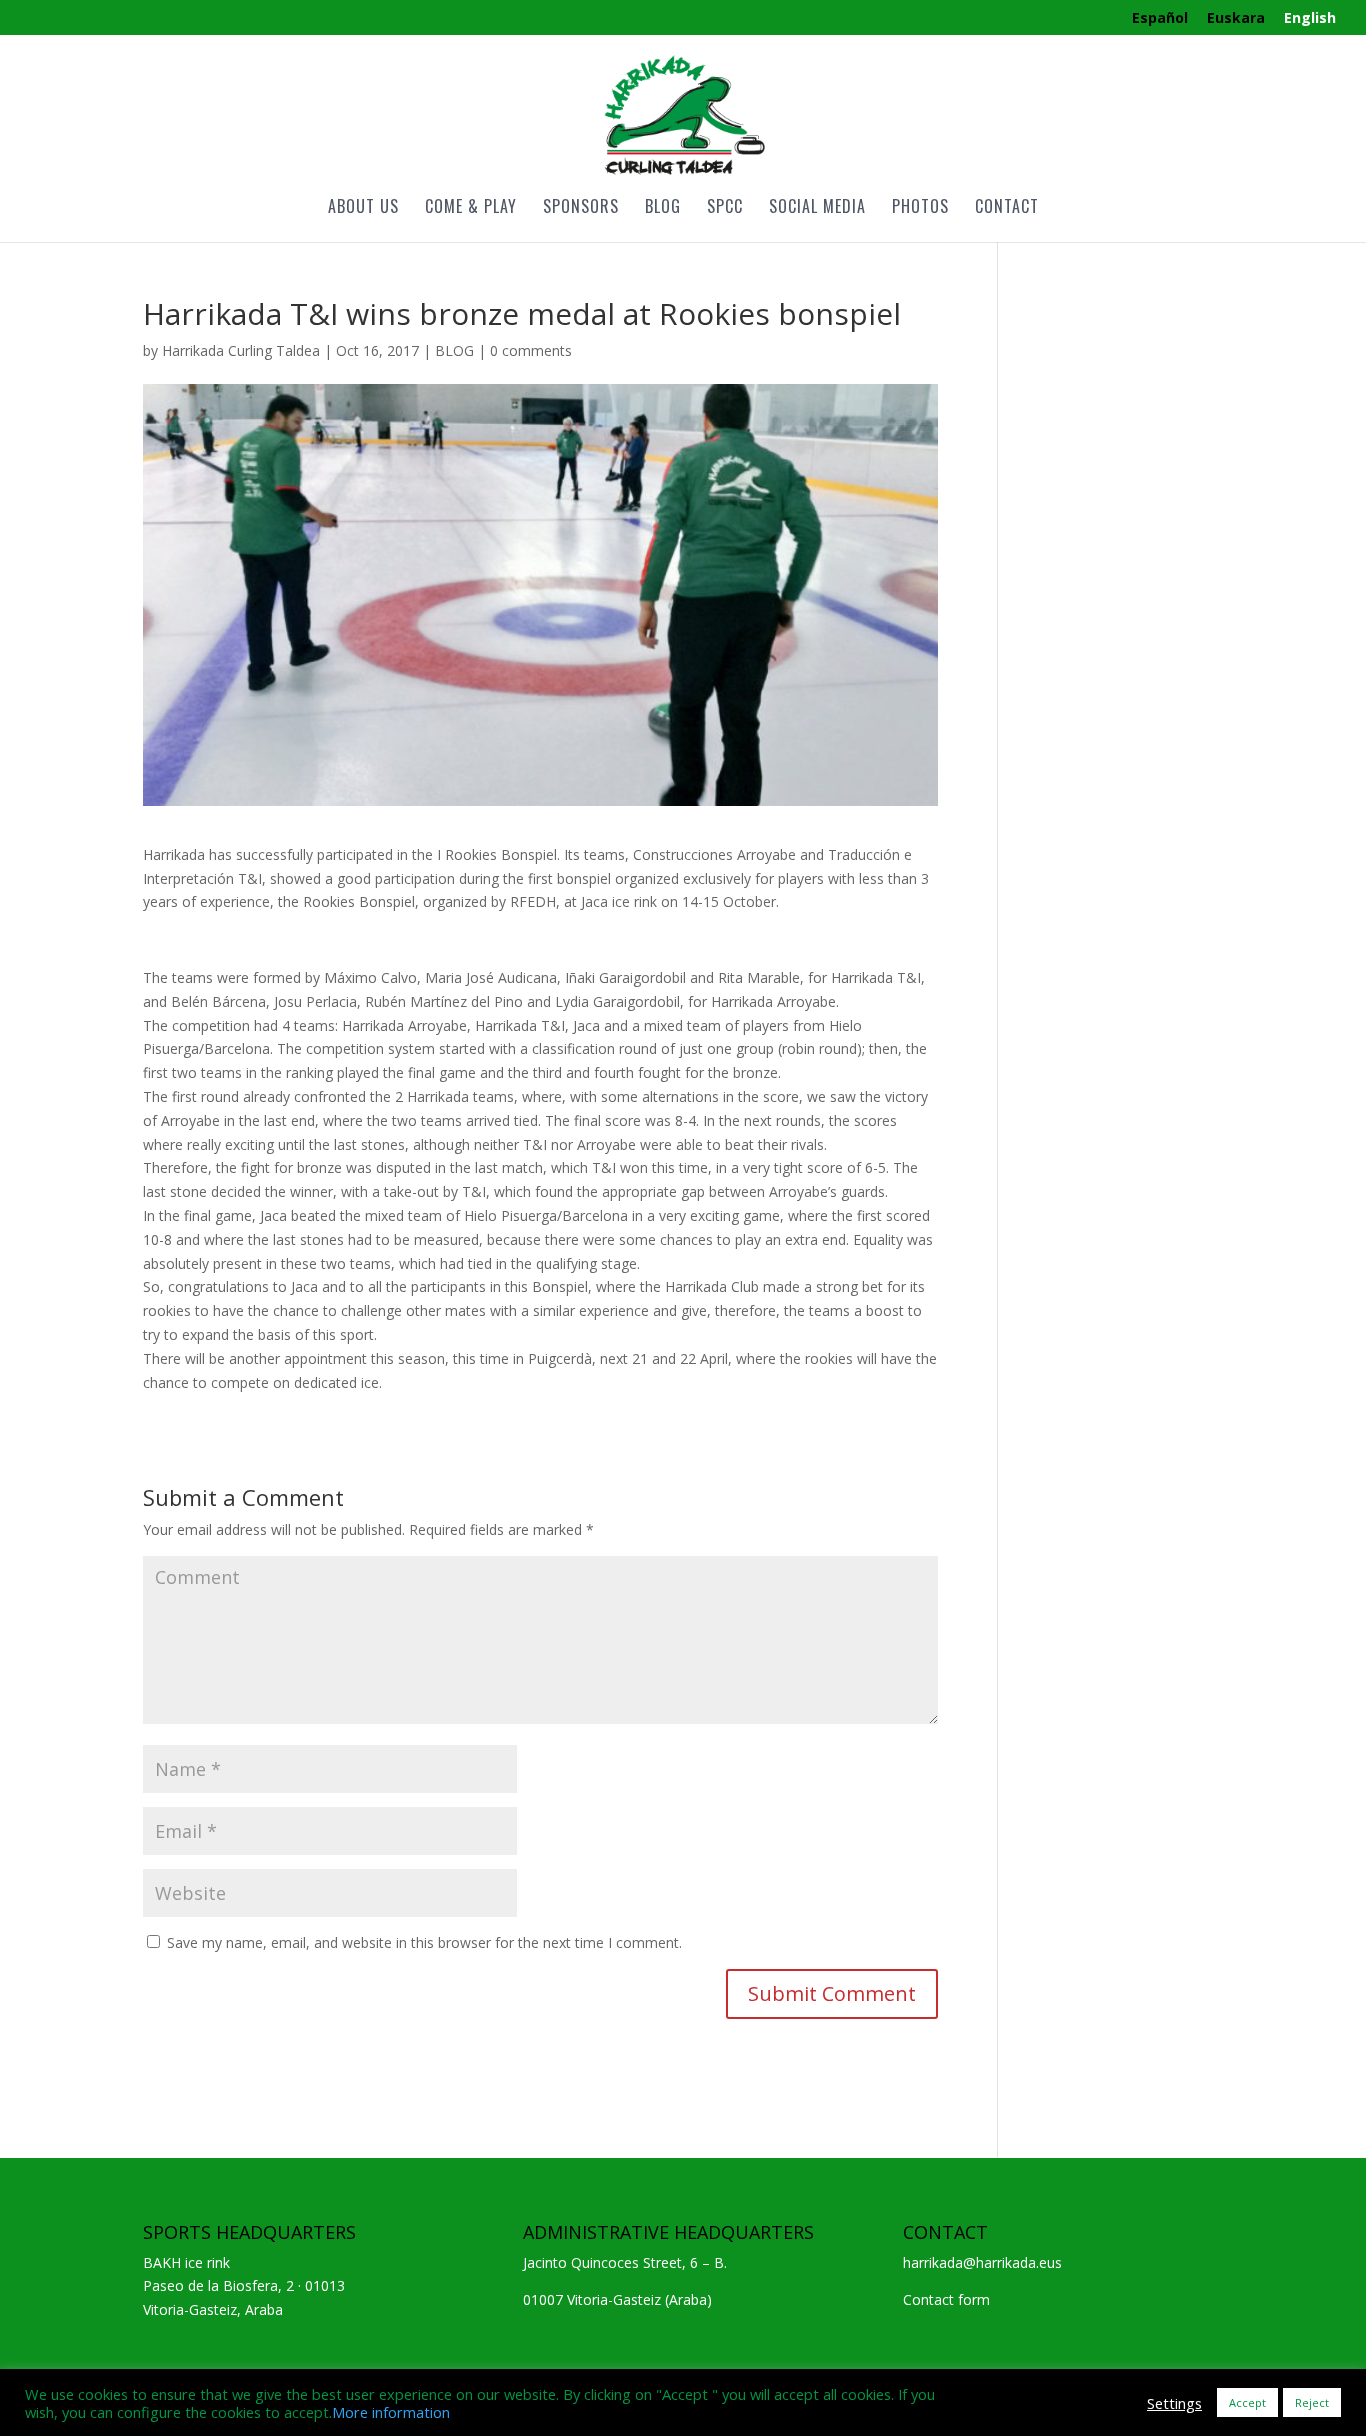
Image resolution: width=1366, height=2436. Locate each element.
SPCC (725, 208)
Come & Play (471, 208)
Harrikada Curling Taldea (241, 350)
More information (391, 2412)
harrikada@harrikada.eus (982, 2262)
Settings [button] (1174, 2403)
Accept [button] (1247, 2402)
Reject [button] (1312, 2402)
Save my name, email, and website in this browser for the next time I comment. (424, 1942)
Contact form (946, 2299)
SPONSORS (581, 208)
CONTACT (1007, 208)
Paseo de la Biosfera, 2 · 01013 (244, 2285)
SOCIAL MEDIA (817, 208)
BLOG (663, 208)
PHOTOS (920, 208)
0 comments (531, 350)
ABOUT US (363, 208)
